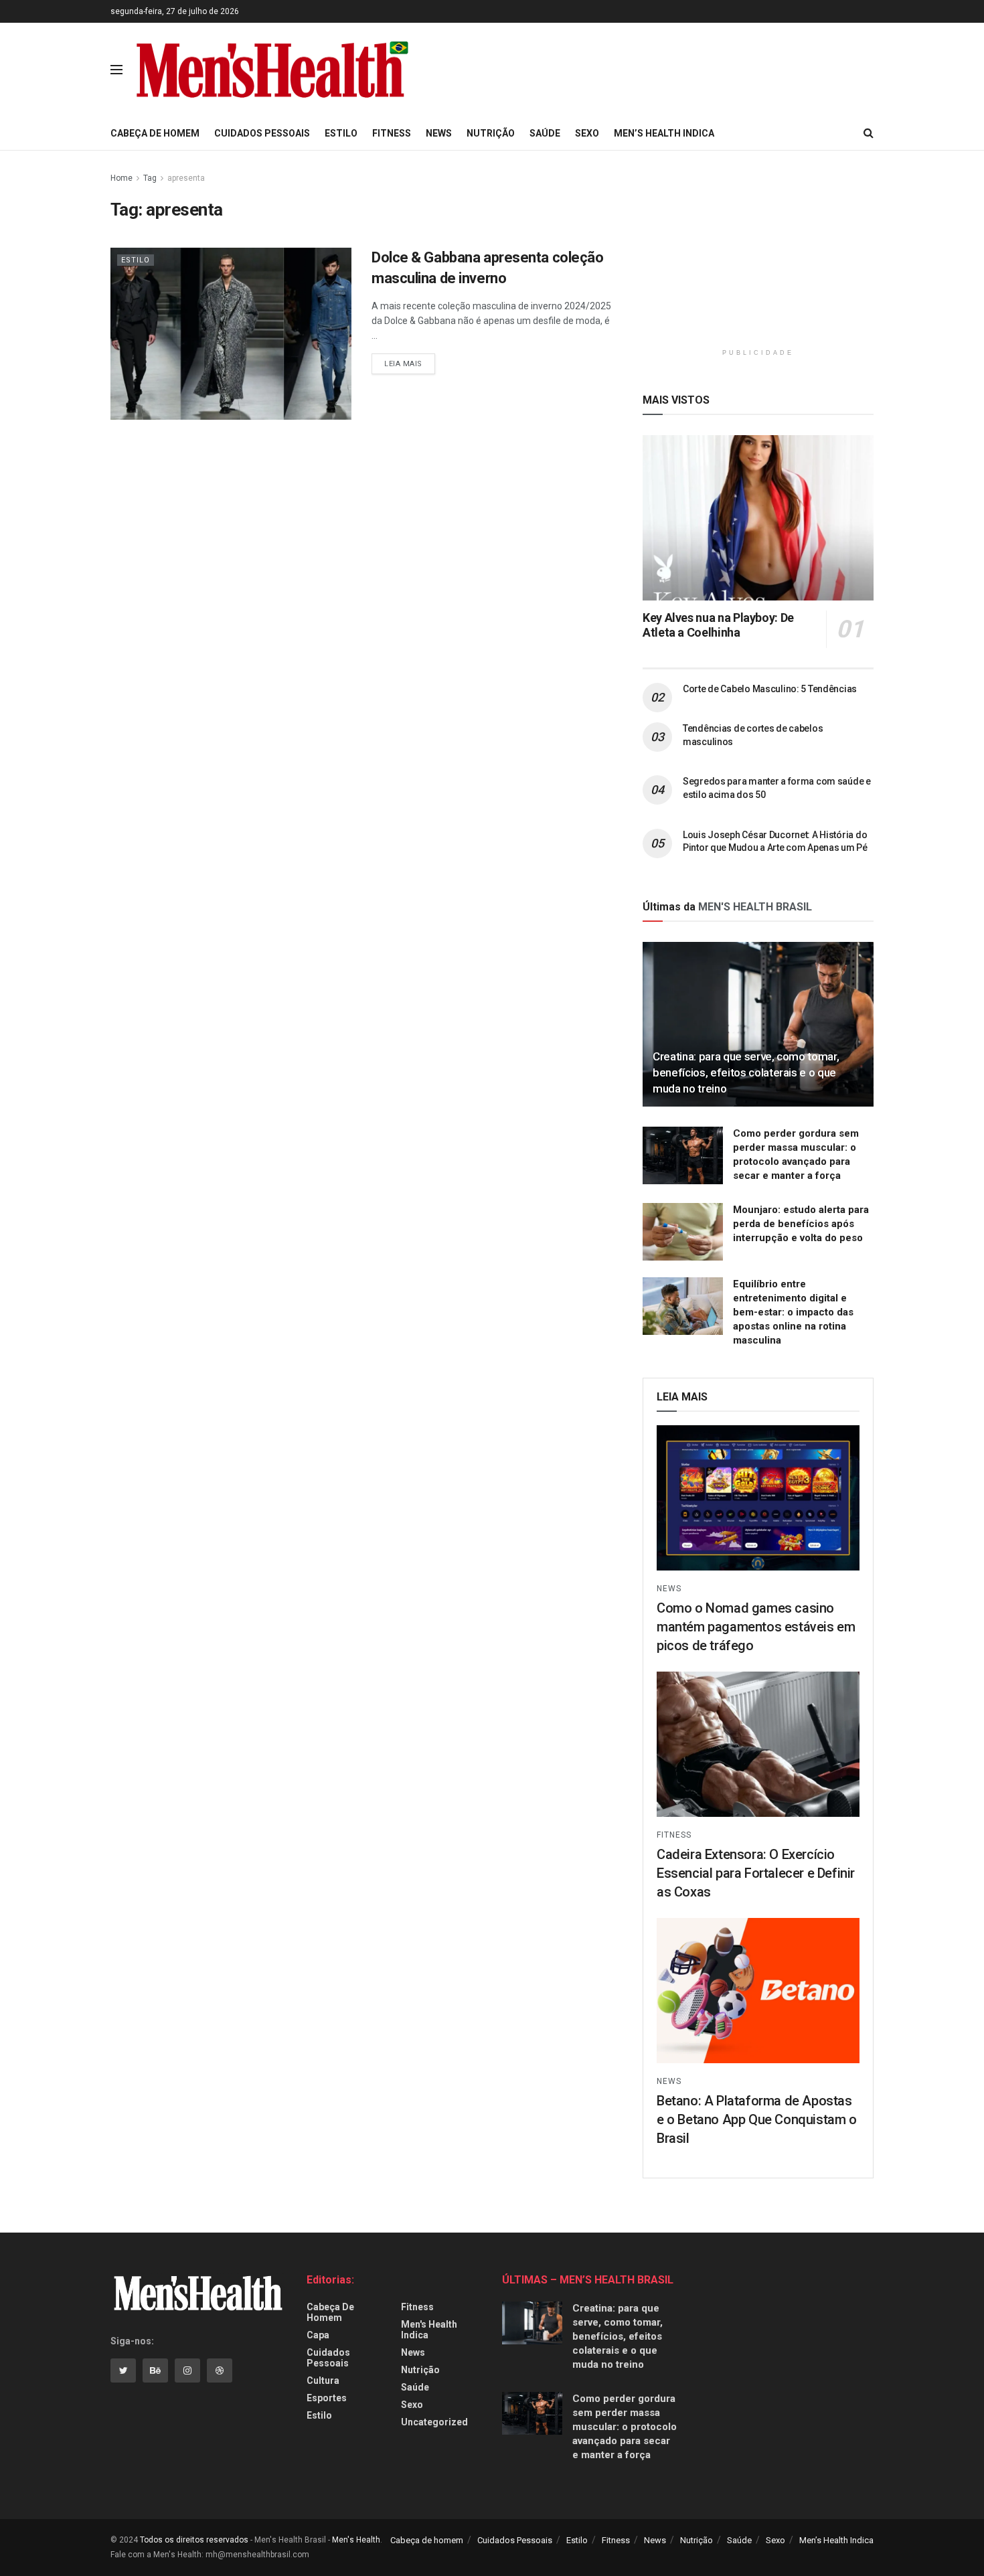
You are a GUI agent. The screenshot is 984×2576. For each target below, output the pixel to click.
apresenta (186, 178)
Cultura (323, 2381)
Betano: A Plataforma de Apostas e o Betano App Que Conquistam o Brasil (757, 2119)
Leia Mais (403, 364)
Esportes (327, 2398)
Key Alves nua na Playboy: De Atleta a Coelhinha (718, 625)
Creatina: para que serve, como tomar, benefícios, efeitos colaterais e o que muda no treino (746, 1072)
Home (121, 178)
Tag (150, 178)
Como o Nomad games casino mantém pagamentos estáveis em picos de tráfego (756, 1627)
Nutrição (491, 133)
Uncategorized (434, 2422)
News (439, 133)
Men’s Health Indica (664, 133)
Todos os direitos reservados (194, 2540)
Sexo (587, 133)
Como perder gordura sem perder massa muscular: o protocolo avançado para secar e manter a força (625, 2427)
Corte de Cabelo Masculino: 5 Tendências (770, 689)
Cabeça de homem (155, 133)
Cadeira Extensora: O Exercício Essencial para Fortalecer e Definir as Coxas (756, 1873)
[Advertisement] (657, 68)
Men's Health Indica (429, 2330)
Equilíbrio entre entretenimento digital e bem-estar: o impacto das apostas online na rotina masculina (793, 1312)
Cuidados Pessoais (262, 133)
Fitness (392, 133)
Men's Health (356, 2540)
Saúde (545, 133)
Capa (318, 2335)
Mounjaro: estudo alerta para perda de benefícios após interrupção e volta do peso (801, 1224)
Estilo (341, 133)
